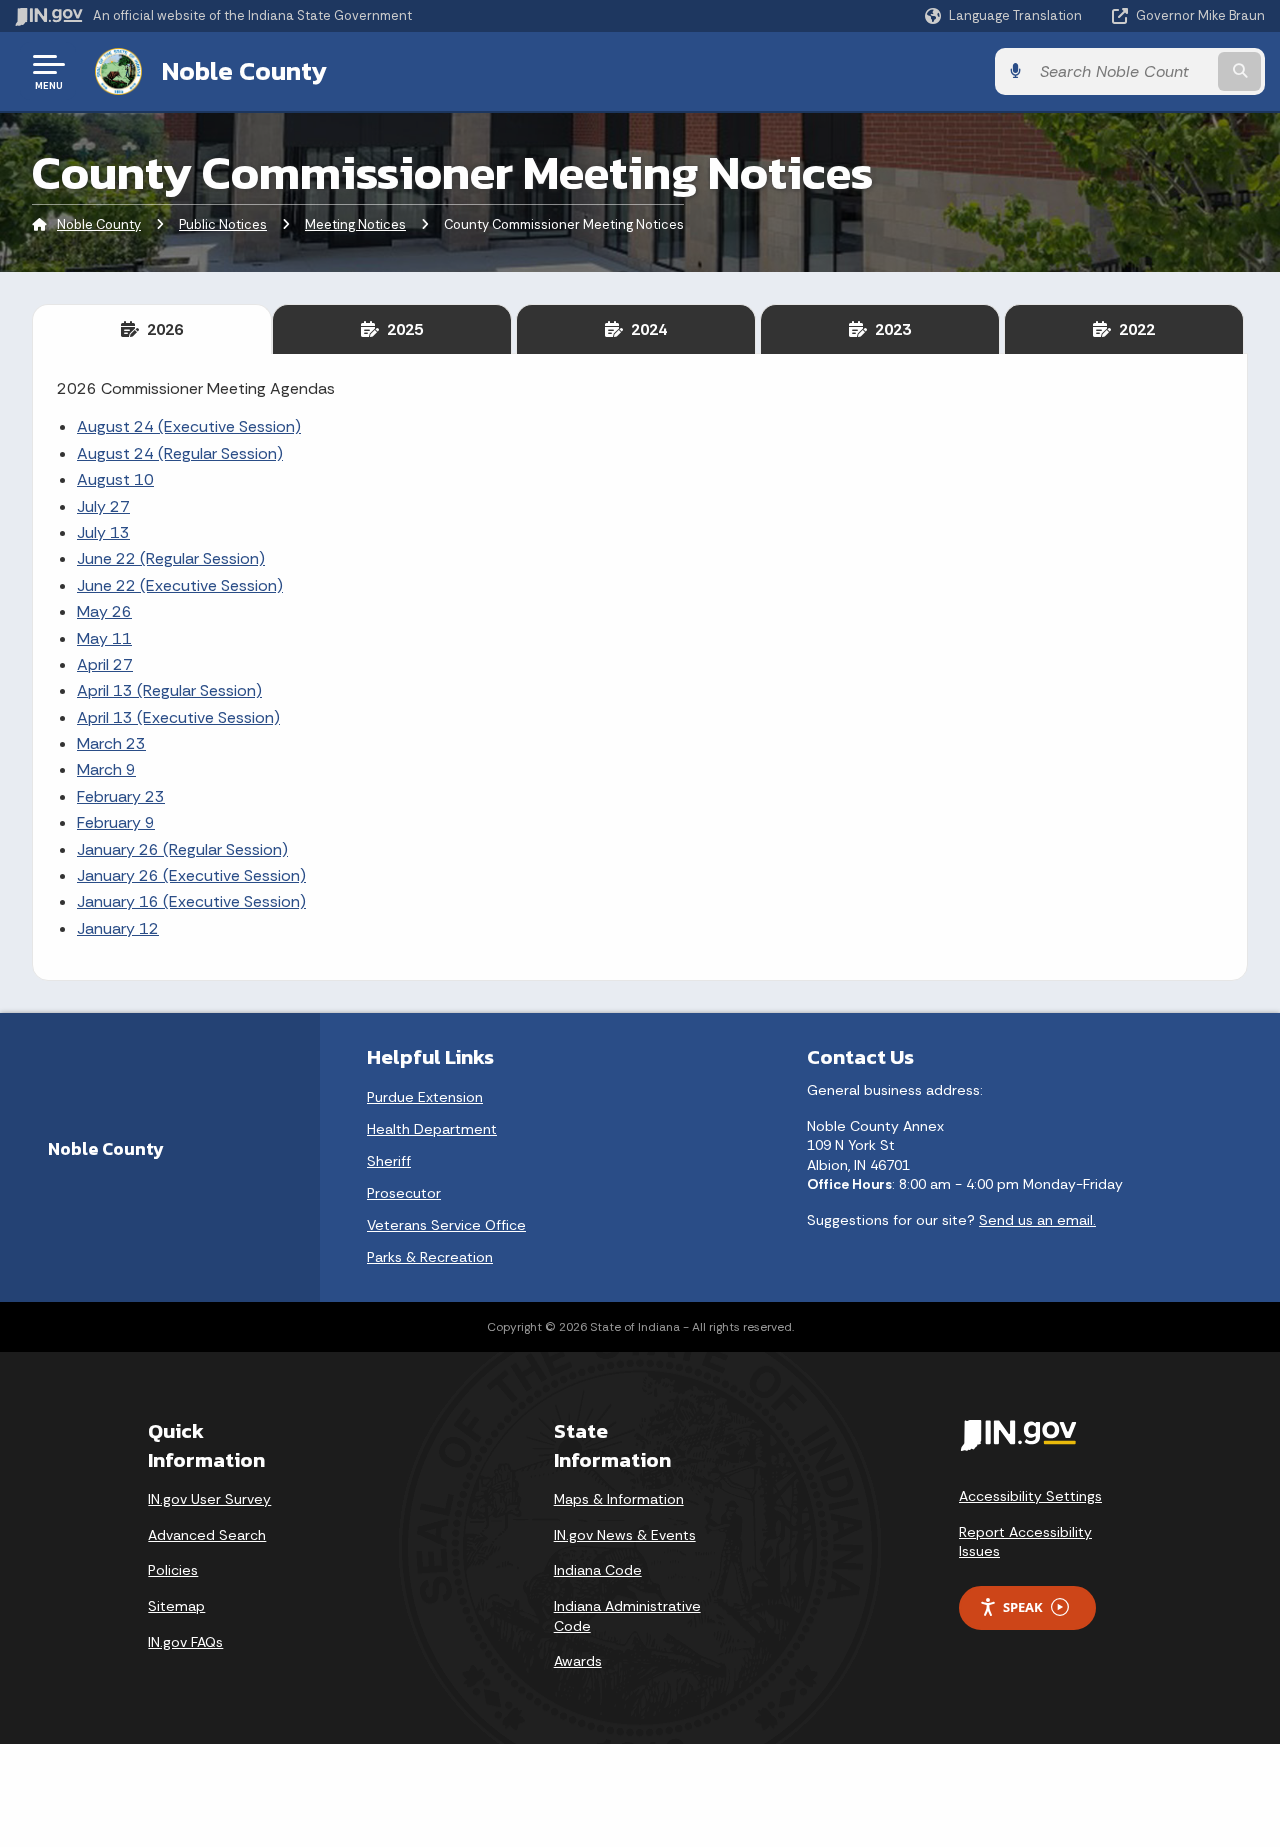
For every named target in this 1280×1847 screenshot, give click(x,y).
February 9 (116, 822)
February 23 (121, 796)
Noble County (244, 71)
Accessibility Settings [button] (1030, 1496)
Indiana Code (598, 1570)
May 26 (104, 611)
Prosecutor (404, 1193)
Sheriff (389, 1161)
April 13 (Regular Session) (169, 690)
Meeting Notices (355, 224)
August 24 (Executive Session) (189, 426)
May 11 (104, 638)
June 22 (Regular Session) (171, 558)
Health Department (432, 1129)
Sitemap (176, 1606)
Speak (1023, 1607)
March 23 (111, 743)
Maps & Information (619, 1499)
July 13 (103, 532)
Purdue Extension (425, 1097)
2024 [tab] (645, 329)
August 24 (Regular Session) (180, 453)
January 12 (118, 928)
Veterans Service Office (446, 1225)
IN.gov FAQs (185, 1642)
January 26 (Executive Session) (191, 875)
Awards (578, 1661)
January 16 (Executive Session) (191, 901)
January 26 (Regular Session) (182, 849)
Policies (173, 1570)
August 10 (115, 479)
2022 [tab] (1133, 329)
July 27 (103, 506)
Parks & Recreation (430, 1257)
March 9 (106, 769)
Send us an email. (1037, 1220)
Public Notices (223, 224)
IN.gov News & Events (625, 1535)
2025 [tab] (401, 329)
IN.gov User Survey (209, 1499)
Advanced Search (207, 1535)
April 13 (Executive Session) (178, 717)
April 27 (105, 664)
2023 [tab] (889, 329)
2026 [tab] (161, 329)
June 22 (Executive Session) (180, 585)
